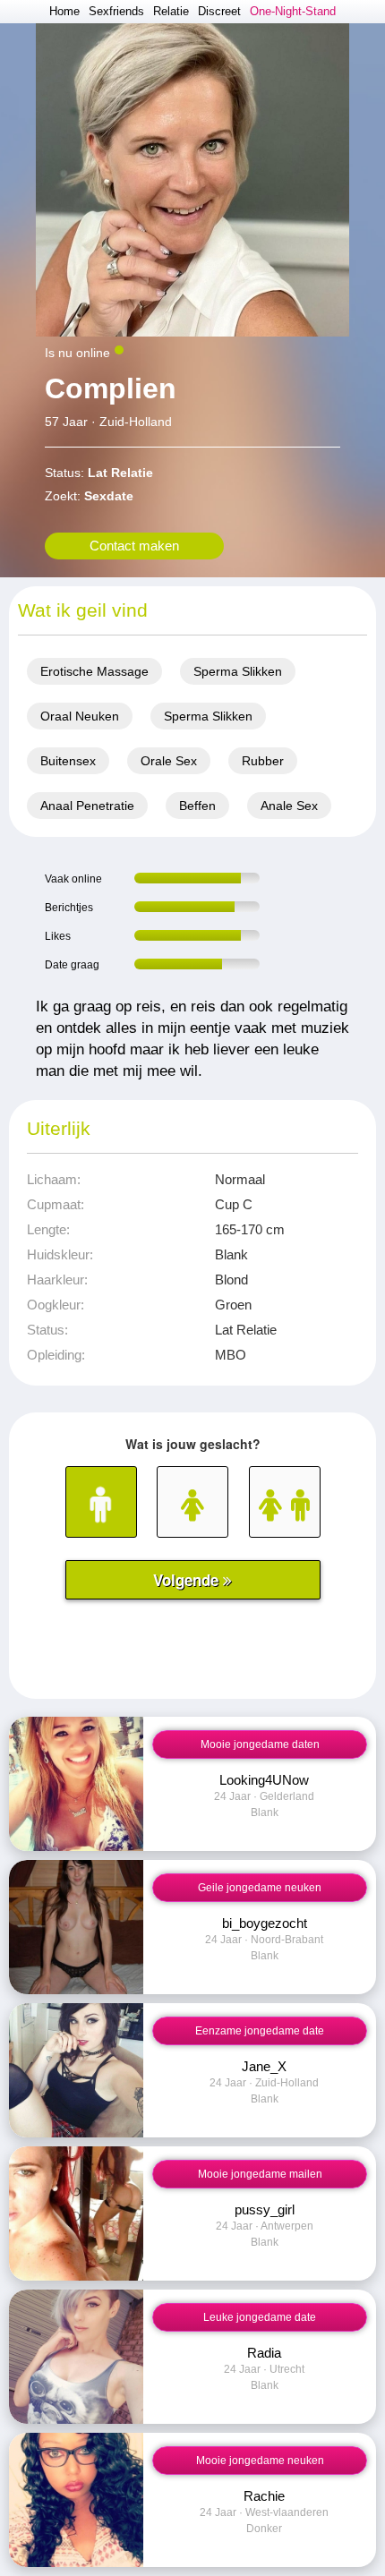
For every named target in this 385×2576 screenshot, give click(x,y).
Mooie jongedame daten (260, 1744)
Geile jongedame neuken (260, 1888)
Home (64, 11)
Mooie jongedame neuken (260, 2461)
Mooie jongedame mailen (260, 2174)
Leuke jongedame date (260, 2317)
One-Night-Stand (293, 11)
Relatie (171, 11)
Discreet (219, 11)
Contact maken (134, 546)
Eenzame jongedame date (260, 2031)
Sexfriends (116, 11)
